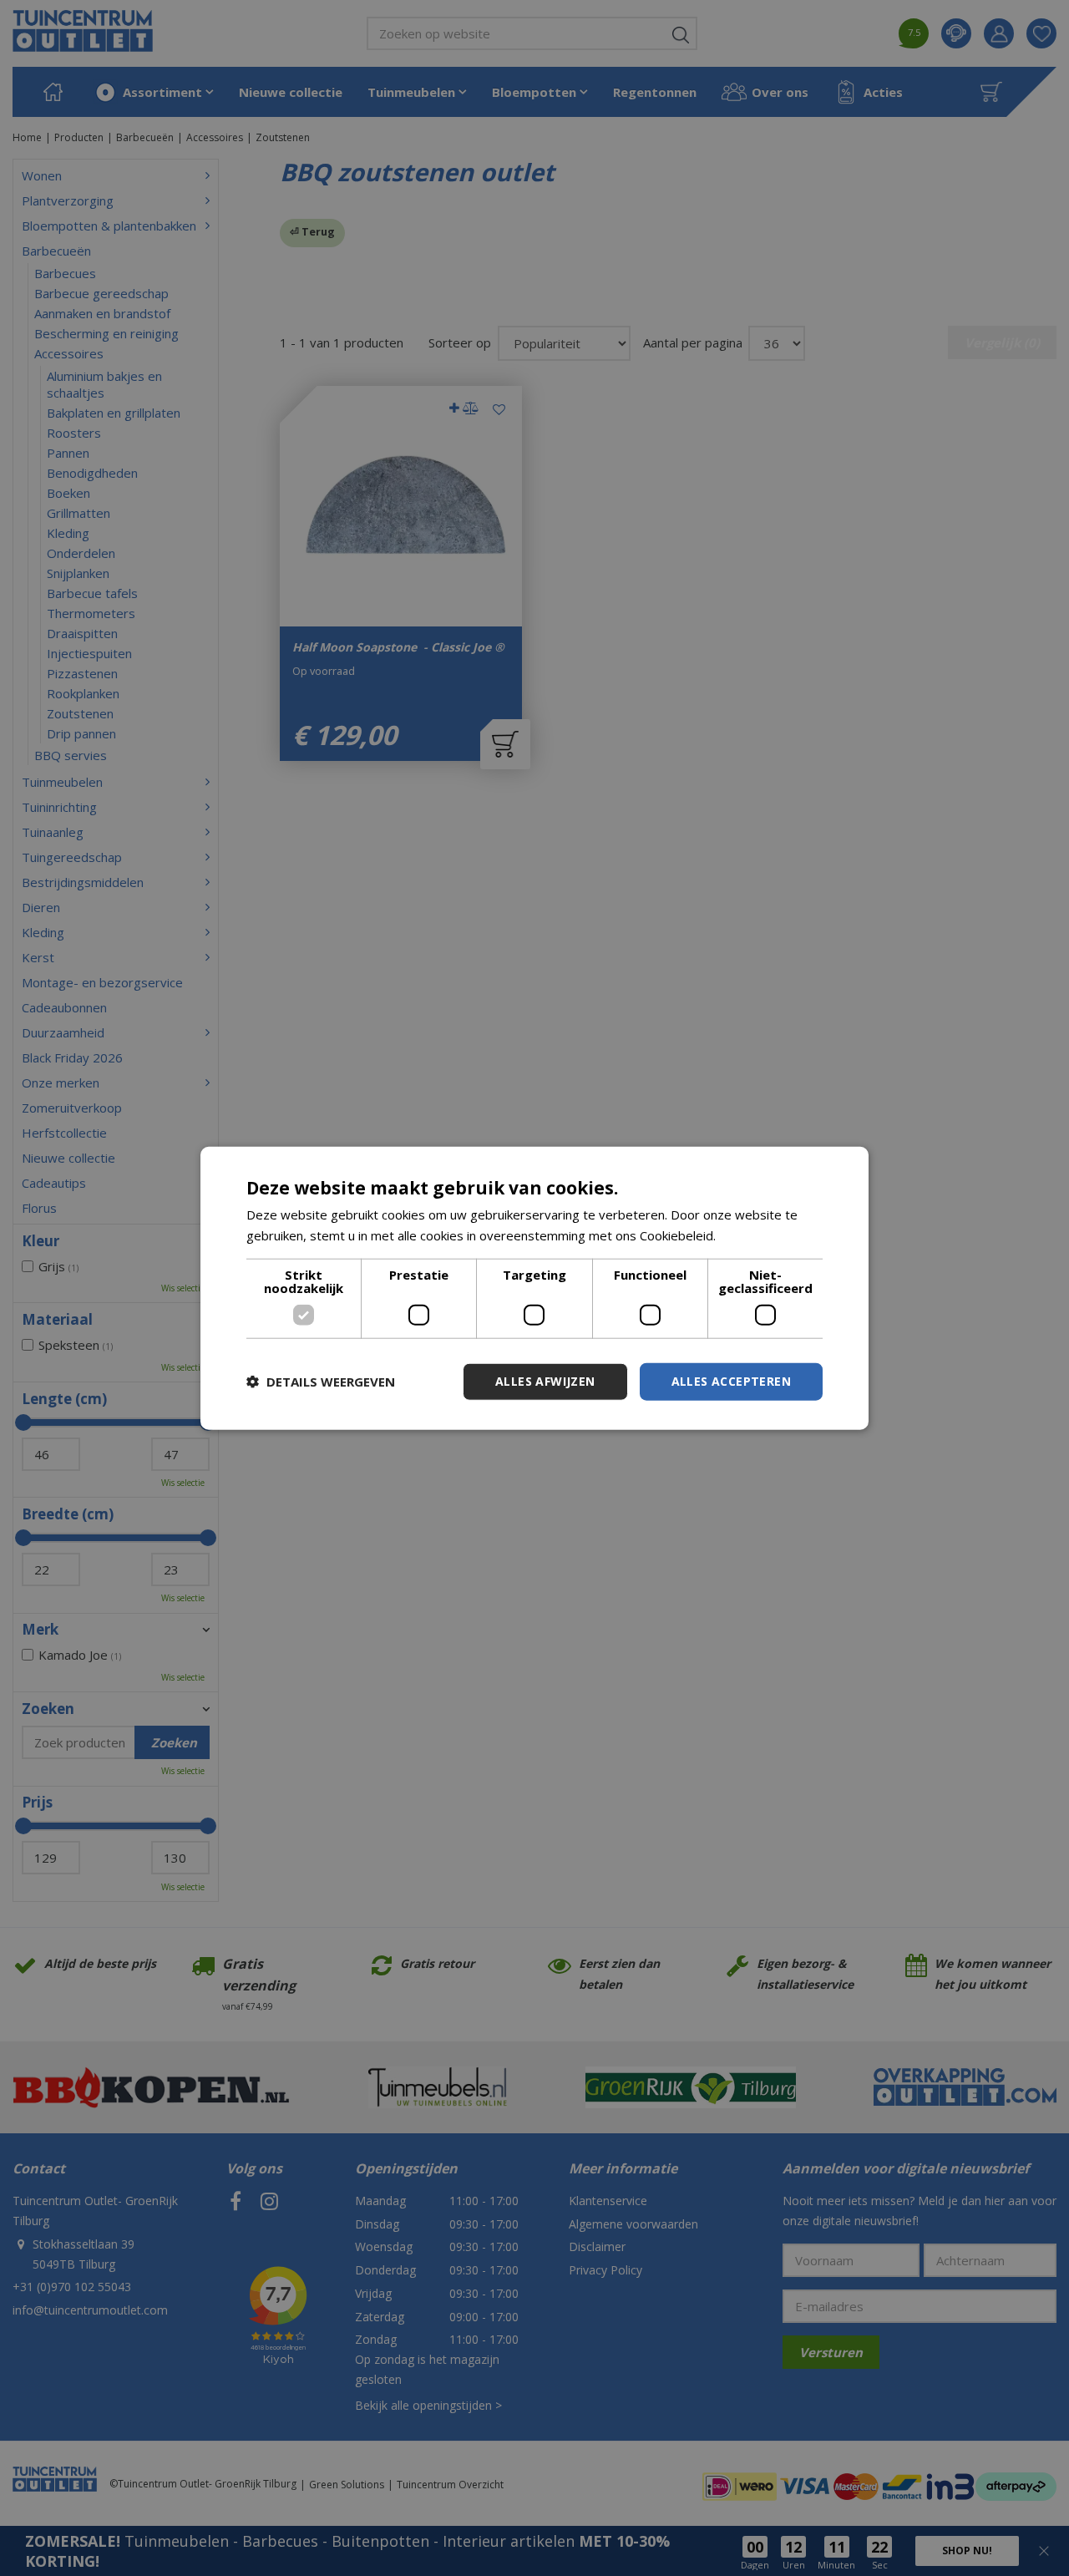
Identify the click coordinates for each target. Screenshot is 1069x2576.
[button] (321, 1382)
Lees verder (755, 1235)
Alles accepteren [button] (731, 1381)
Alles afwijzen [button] (545, 1381)
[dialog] (534, 1288)
